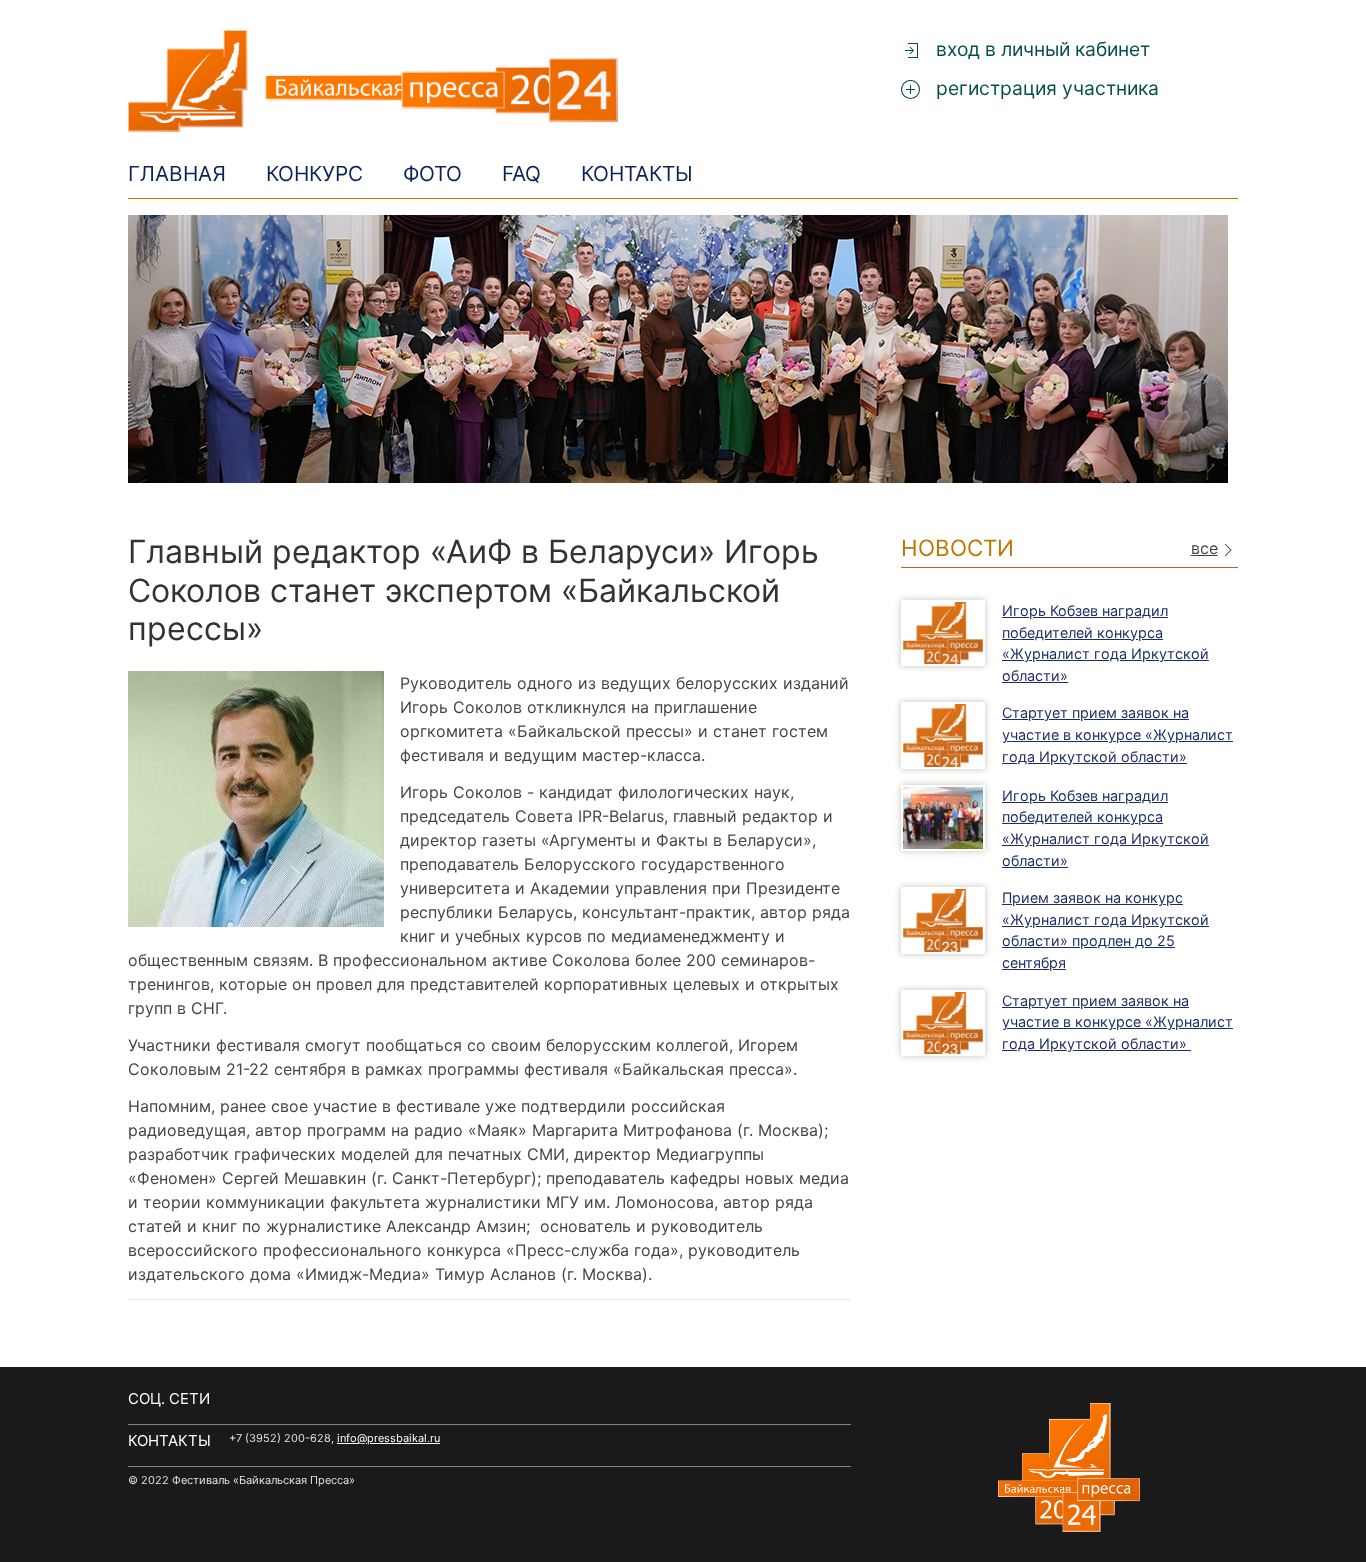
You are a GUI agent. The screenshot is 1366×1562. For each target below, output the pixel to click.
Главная (177, 173)
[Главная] (489, 81)
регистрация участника (1045, 88)
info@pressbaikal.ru (388, 1438)
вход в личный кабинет (1040, 49)
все (1204, 549)
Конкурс (314, 173)
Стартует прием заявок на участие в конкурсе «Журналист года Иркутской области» (1117, 734)
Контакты (637, 173)
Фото (432, 173)
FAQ (521, 173)
